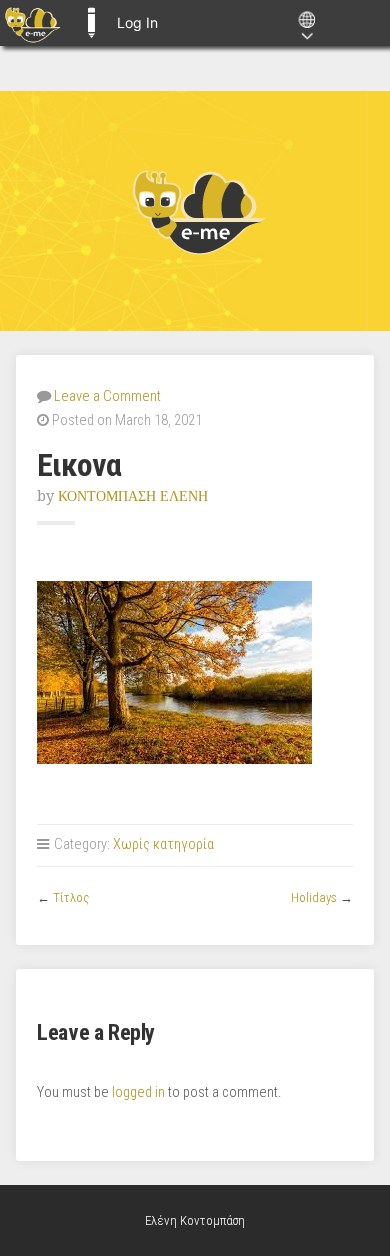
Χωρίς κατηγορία (163, 844)
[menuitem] (32, 23)
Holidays (314, 897)
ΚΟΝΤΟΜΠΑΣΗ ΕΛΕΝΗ (133, 496)
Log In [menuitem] (137, 22)
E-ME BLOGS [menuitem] (91, 23)
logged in (138, 1092)
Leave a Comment (107, 396)
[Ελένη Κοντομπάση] (195, 211)
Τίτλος (71, 897)
